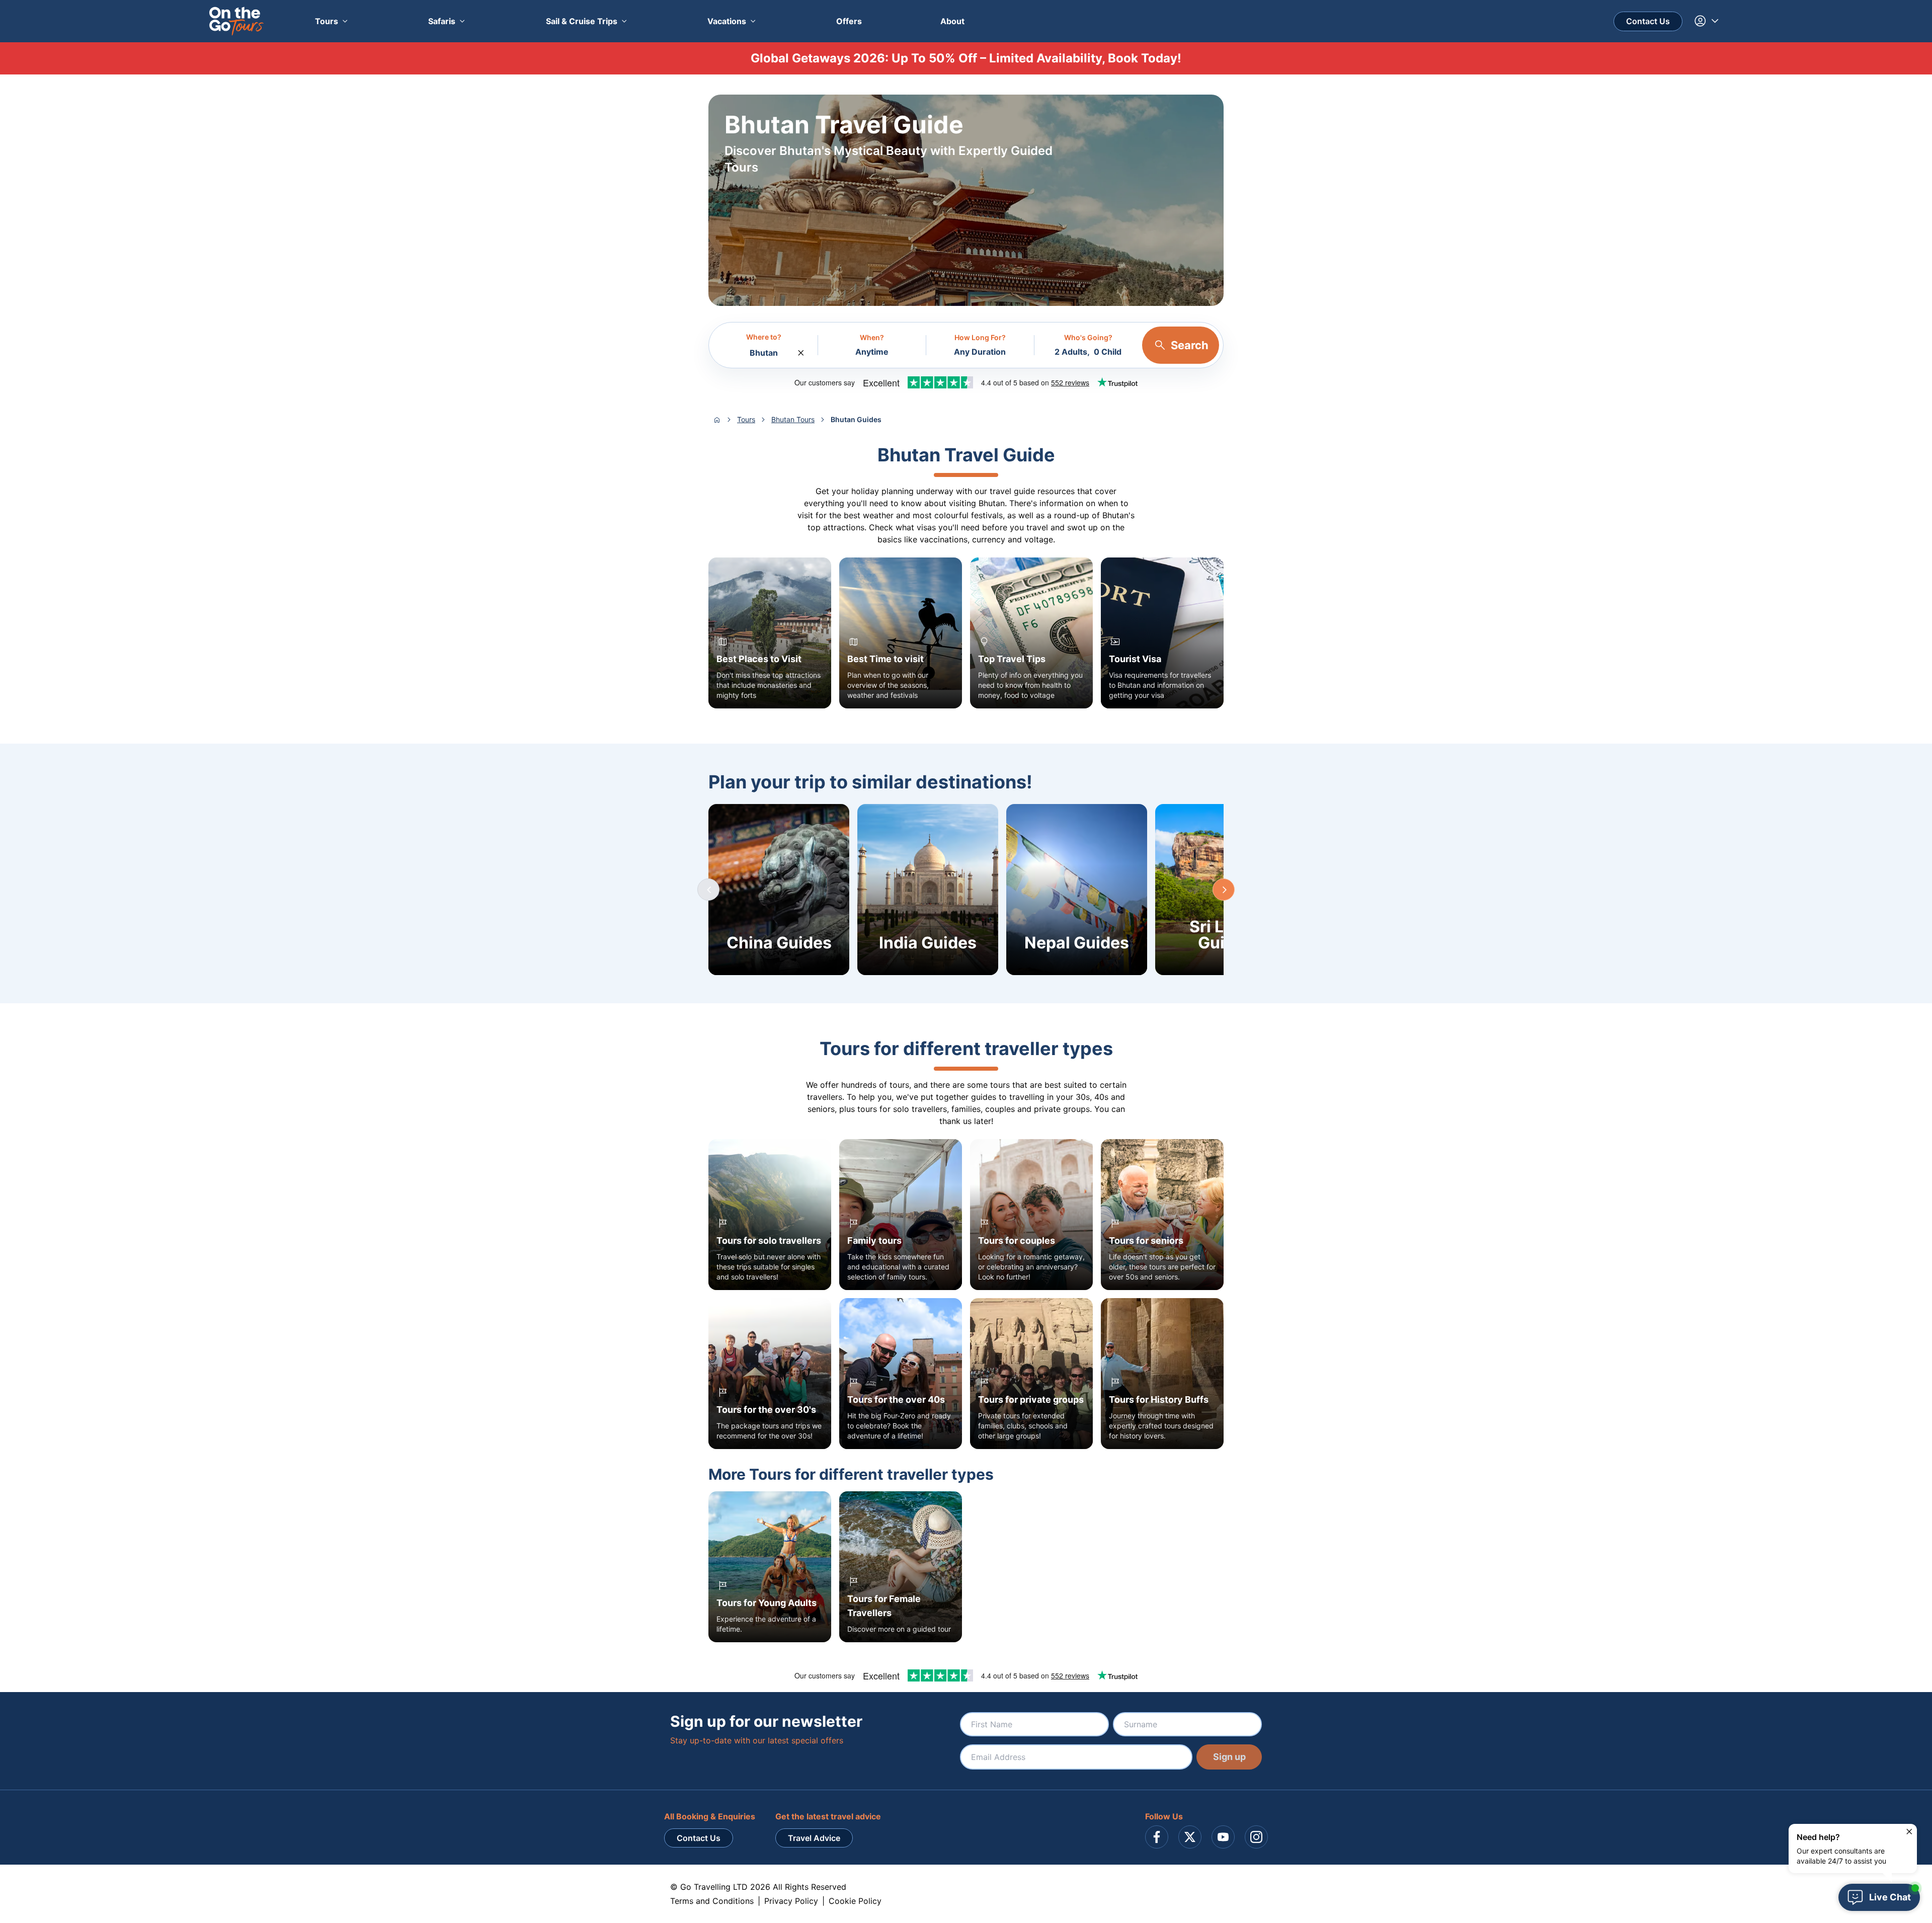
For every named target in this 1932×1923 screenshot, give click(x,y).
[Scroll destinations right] (1224, 890)
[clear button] (801, 350)
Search (1190, 345)
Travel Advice (814, 1838)
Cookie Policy (855, 1901)
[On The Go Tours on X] (1190, 1837)
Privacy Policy (791, 1901)
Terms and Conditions (712, 1901)
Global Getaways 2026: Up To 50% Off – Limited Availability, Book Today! (966, 58)
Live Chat (1890, 1897)
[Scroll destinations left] (708, 890)
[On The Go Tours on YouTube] (1223, 1837)
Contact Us (1648, 21)
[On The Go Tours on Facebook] (1157, 1837)
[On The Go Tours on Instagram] (1256, 1837)
